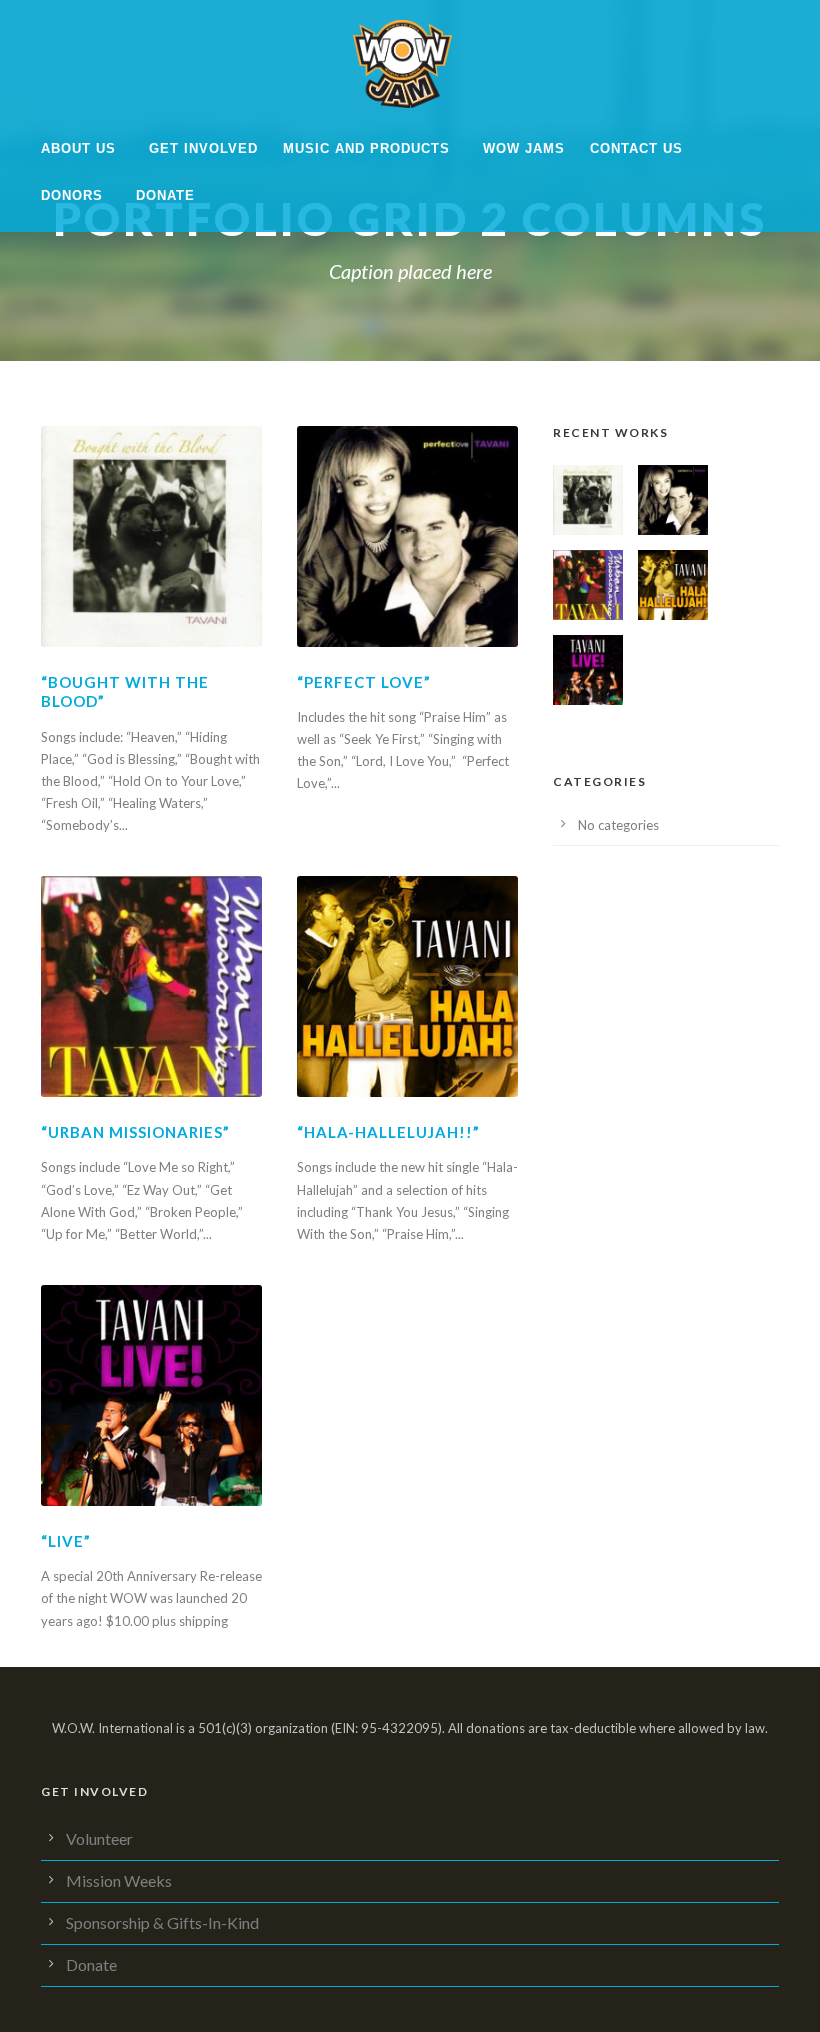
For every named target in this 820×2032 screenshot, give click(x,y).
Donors (72, 195)
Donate (165, 195)
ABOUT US (78, 148)
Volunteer (99, 1838)
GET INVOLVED (203, 148)
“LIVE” (66, 1541)
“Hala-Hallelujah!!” (388, 1132)
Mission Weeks (119, 1880)
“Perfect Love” (364, 682)
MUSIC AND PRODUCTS (366, 148)
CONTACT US (636, 148)
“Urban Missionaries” (135, 1132)
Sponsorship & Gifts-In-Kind (162, 1922)
